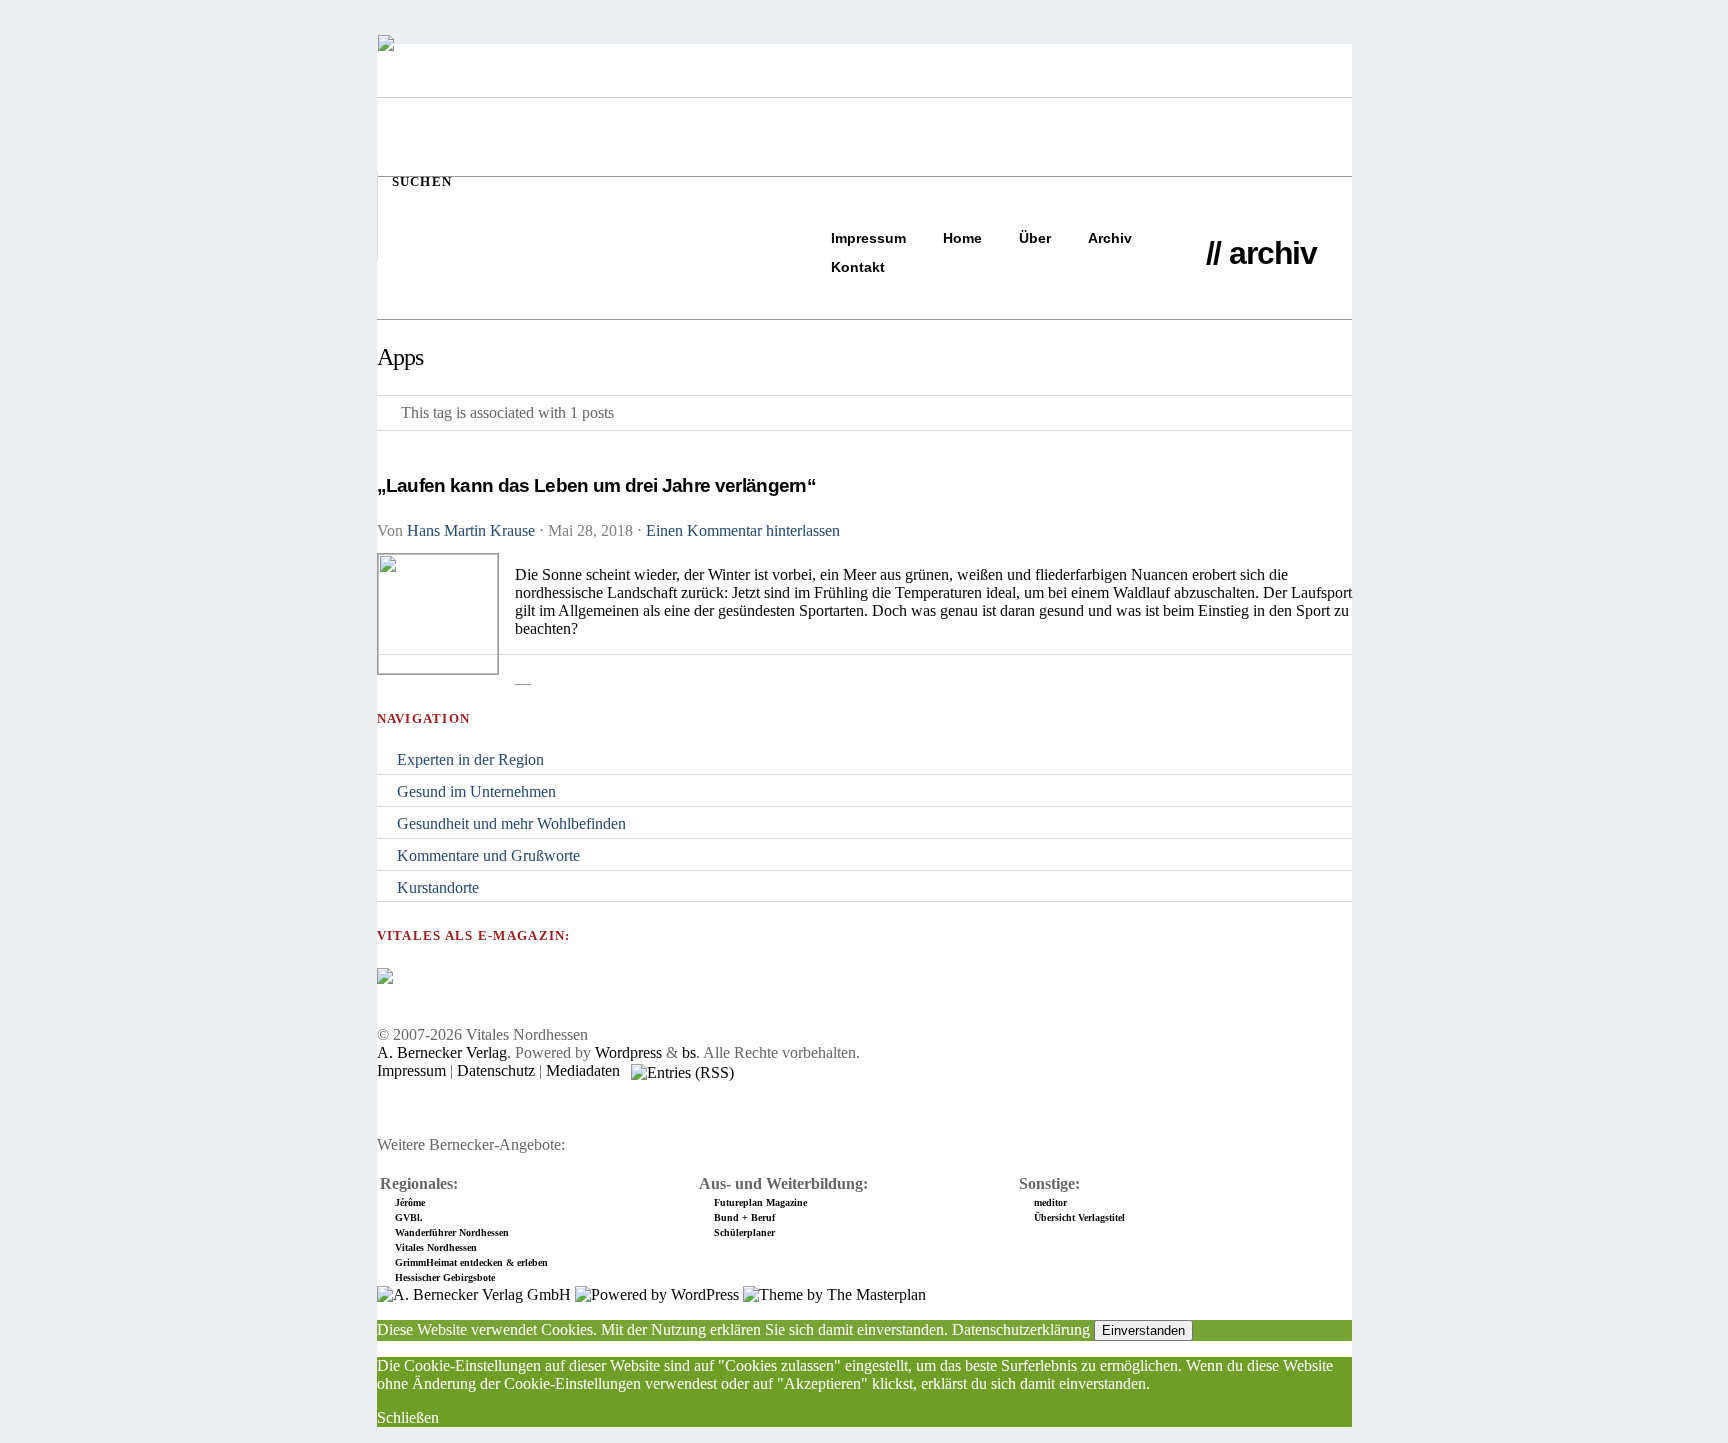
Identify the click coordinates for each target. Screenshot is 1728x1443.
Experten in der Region (470, 759)
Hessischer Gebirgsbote (445, 1277)
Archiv (1110, 238)
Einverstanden (1143, 1330)
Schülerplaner (744, 1232)
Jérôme (410, 1202)
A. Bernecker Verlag (442, 1052)
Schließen (408, 1417)
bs (689, 1052)
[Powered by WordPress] (657, 1294)
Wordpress (628, 1052)
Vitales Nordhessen (436, 1247)
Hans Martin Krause (471, 530)
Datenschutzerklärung (1021, 1329)
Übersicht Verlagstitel (1079, 1217)
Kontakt (858, 267)
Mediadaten (583, 1070)
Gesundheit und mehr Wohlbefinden (511, 823)
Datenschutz (496, 1070)
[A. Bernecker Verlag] (474, 1294)
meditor (1050, 1202)
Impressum (868, 238)
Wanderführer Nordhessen (452, 1232)
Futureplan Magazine (760, 1202)
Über (1035, 238)
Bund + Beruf (744, 1217)
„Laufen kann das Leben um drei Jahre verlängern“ (597, 485)
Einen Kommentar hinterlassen (743, 530)
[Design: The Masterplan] (834, 1294)
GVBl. (409, 1217)
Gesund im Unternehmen (476, 791)
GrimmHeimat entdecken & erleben (471, 1262)
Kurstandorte (438, 887)
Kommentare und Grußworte (488, 855)
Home (962, 238)
